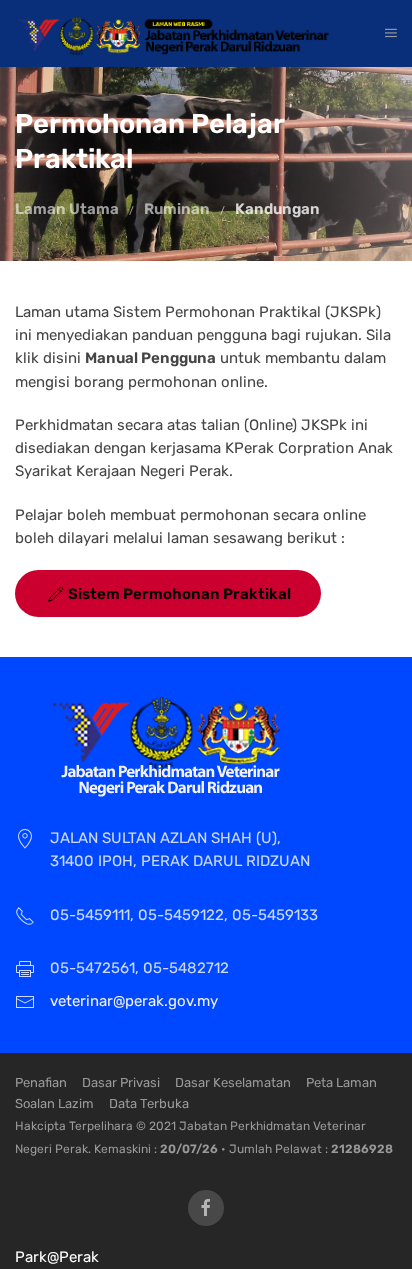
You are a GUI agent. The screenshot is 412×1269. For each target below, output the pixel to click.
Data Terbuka (149, 1103)
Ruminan (177, 209)
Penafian (41, 1082)
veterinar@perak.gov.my (134, 1001)
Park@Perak (57, 1257)
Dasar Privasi (121, 1082)
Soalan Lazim (54, 1103)
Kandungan (277, 209)
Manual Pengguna (150, 358)
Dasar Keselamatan (233, 1082)
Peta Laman (341, 1082)
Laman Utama (67, 209)
